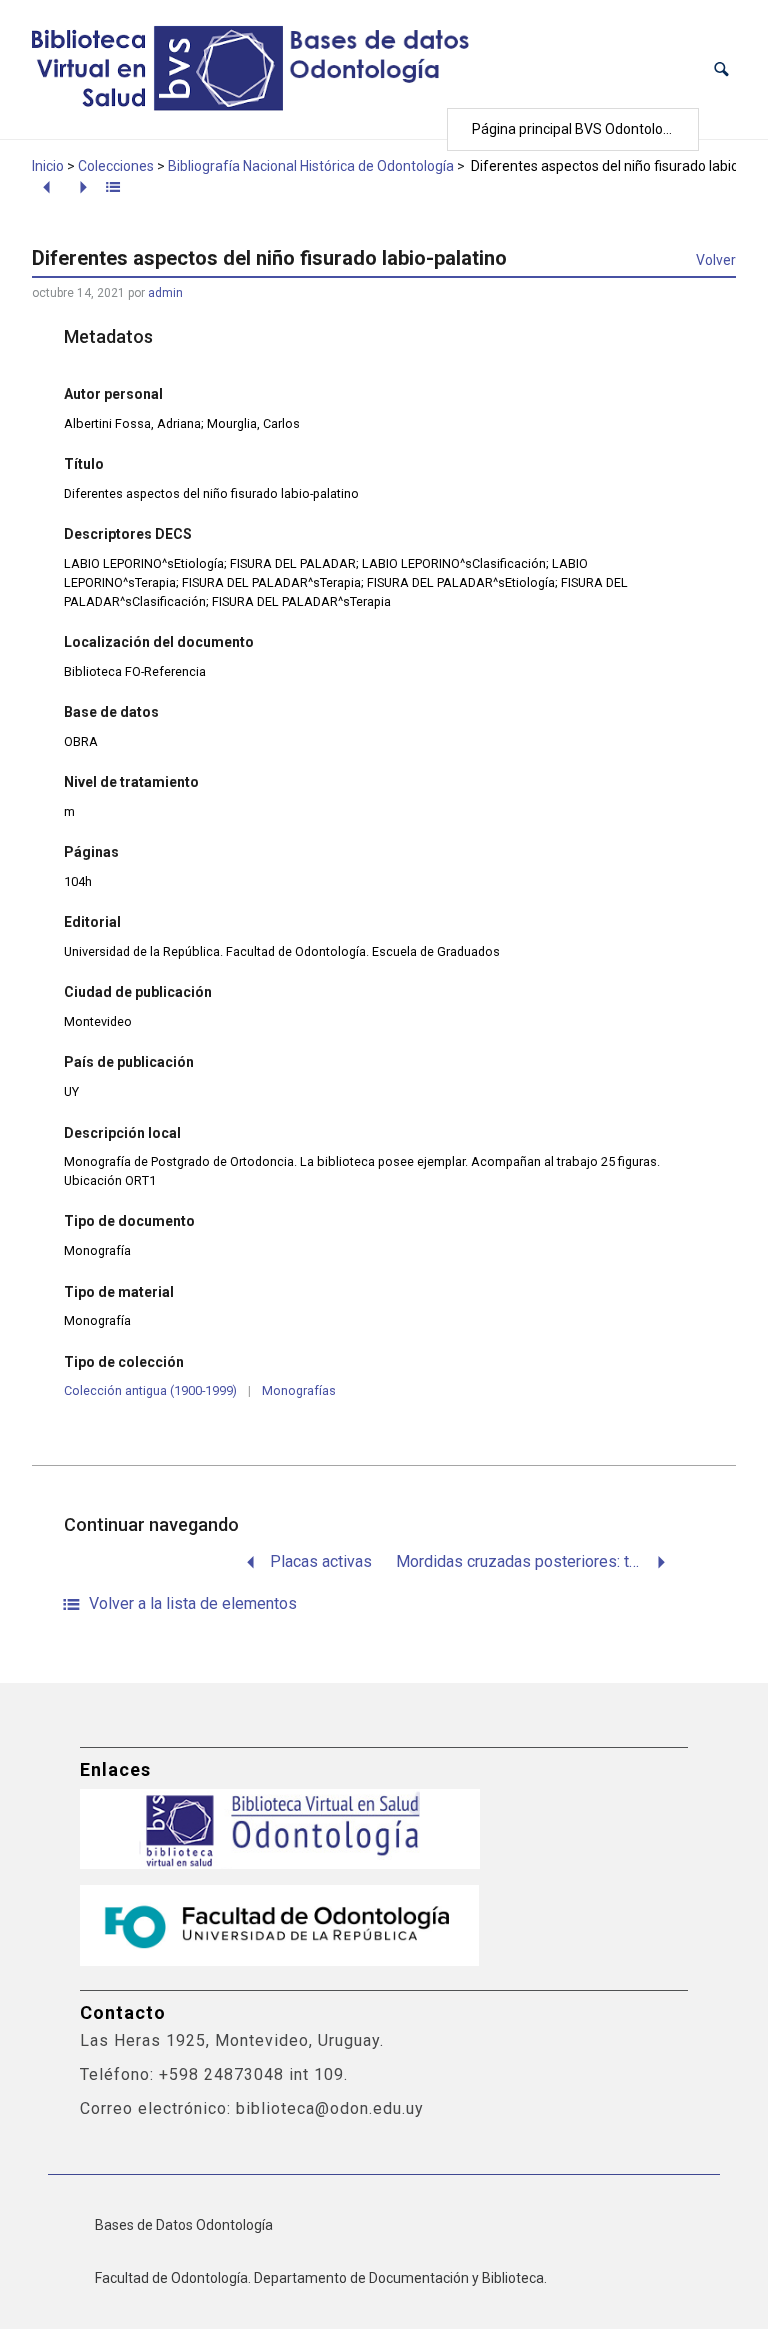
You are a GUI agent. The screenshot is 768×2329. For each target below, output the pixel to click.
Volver (716, 260)
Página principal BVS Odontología (577, 129)
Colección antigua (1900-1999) (150, 1390)
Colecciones (116, 166)
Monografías (299, 1390)
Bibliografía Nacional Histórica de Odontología (311, 166)
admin (165, 293)
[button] (721, 69)
